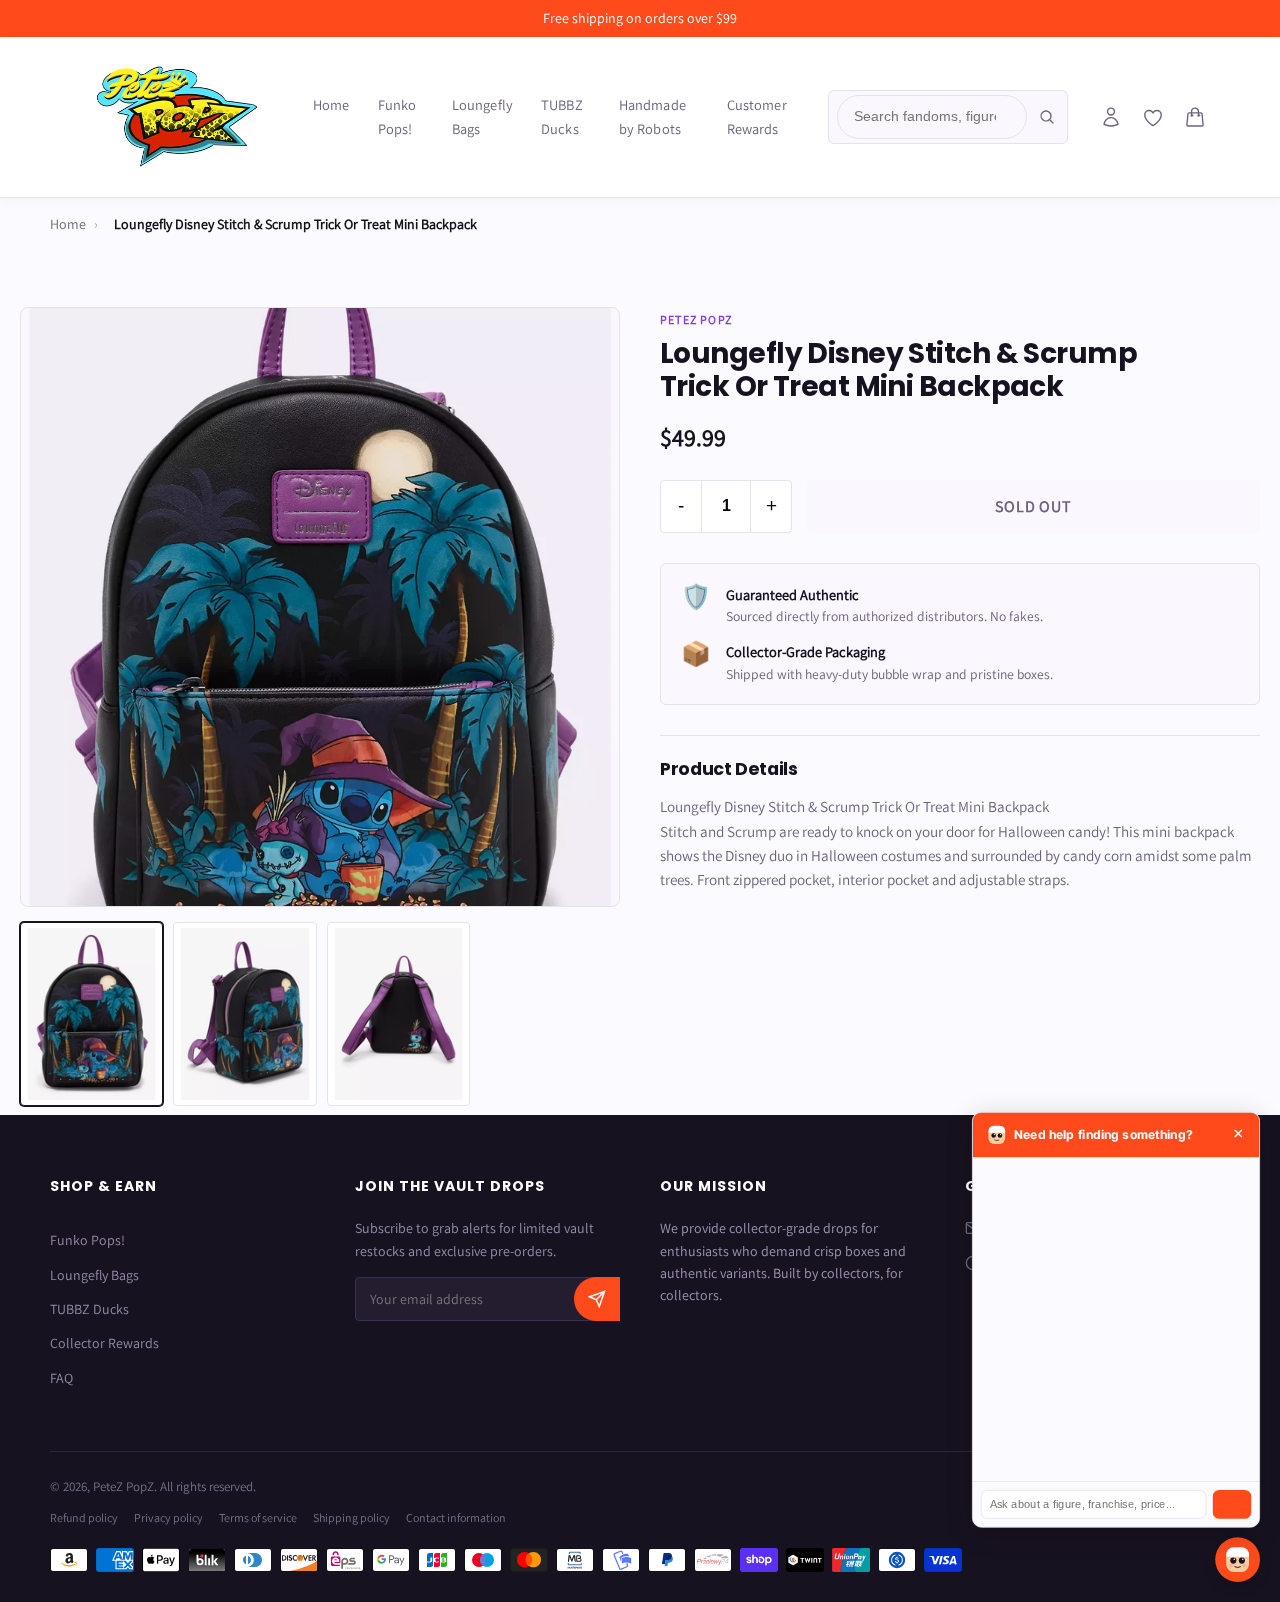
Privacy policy (168, 1517)
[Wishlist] (1153, 118)
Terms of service (258, 1517)
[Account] (1111, 117)
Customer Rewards (757, 116)
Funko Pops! (397, 116)
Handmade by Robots (652, 116)
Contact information (456, 1517)
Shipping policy (351, 1517)
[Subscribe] (597, 1299)
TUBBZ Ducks (562, 116)
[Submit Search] (1047, 117)
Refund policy (84, 1517)
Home (331, 104)
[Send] (1232, 1504)
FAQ (61, 1378)
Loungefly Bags (482, 116)
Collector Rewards (104, 1343)
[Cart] (1195, 117)
